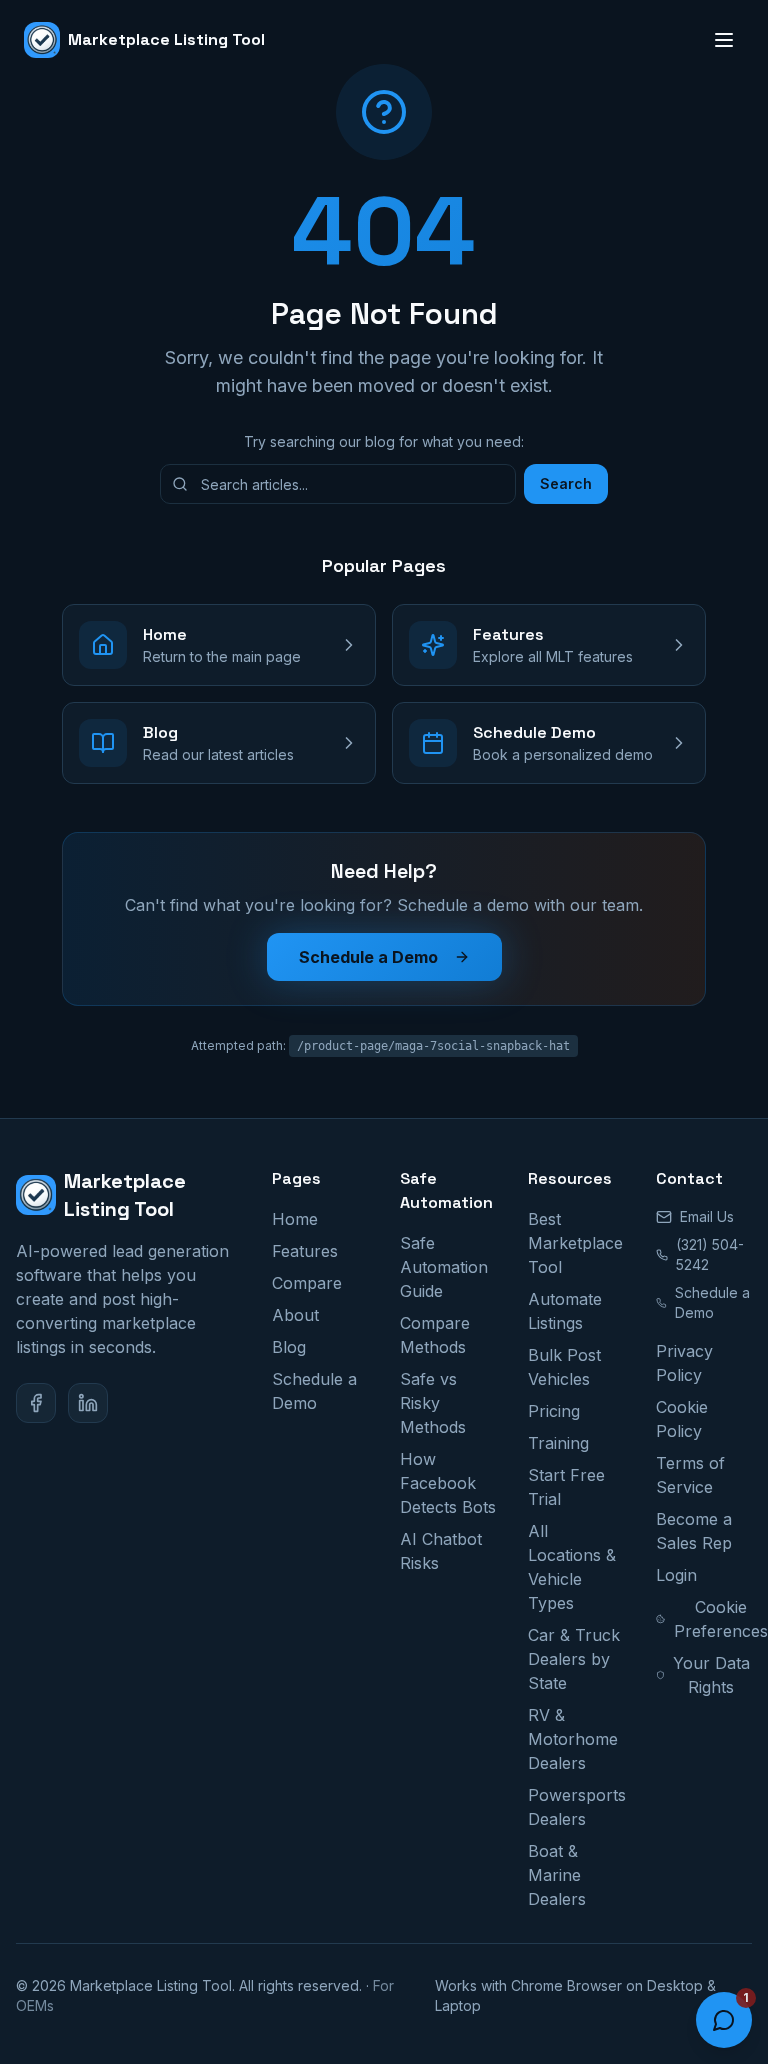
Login (676, 1575)
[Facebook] (36, 1403)
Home (295, 1219)
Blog (289, 1347)
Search (566, 483)
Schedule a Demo (368, 957)
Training (558, 1443)
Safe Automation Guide (444, 1267)
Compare (307, 1283)
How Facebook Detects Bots (448, 1483)
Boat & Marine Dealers (557, 1875)
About (295, 1315)
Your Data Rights (711, 1675)
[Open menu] (724, 40)
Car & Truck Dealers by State (574, 1659)
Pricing (554, 1411)
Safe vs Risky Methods (433, 1403)
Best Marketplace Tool (575, 1243)
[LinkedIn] (88, 1403)
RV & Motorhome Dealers (573, 1739)
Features (305, 1251)
